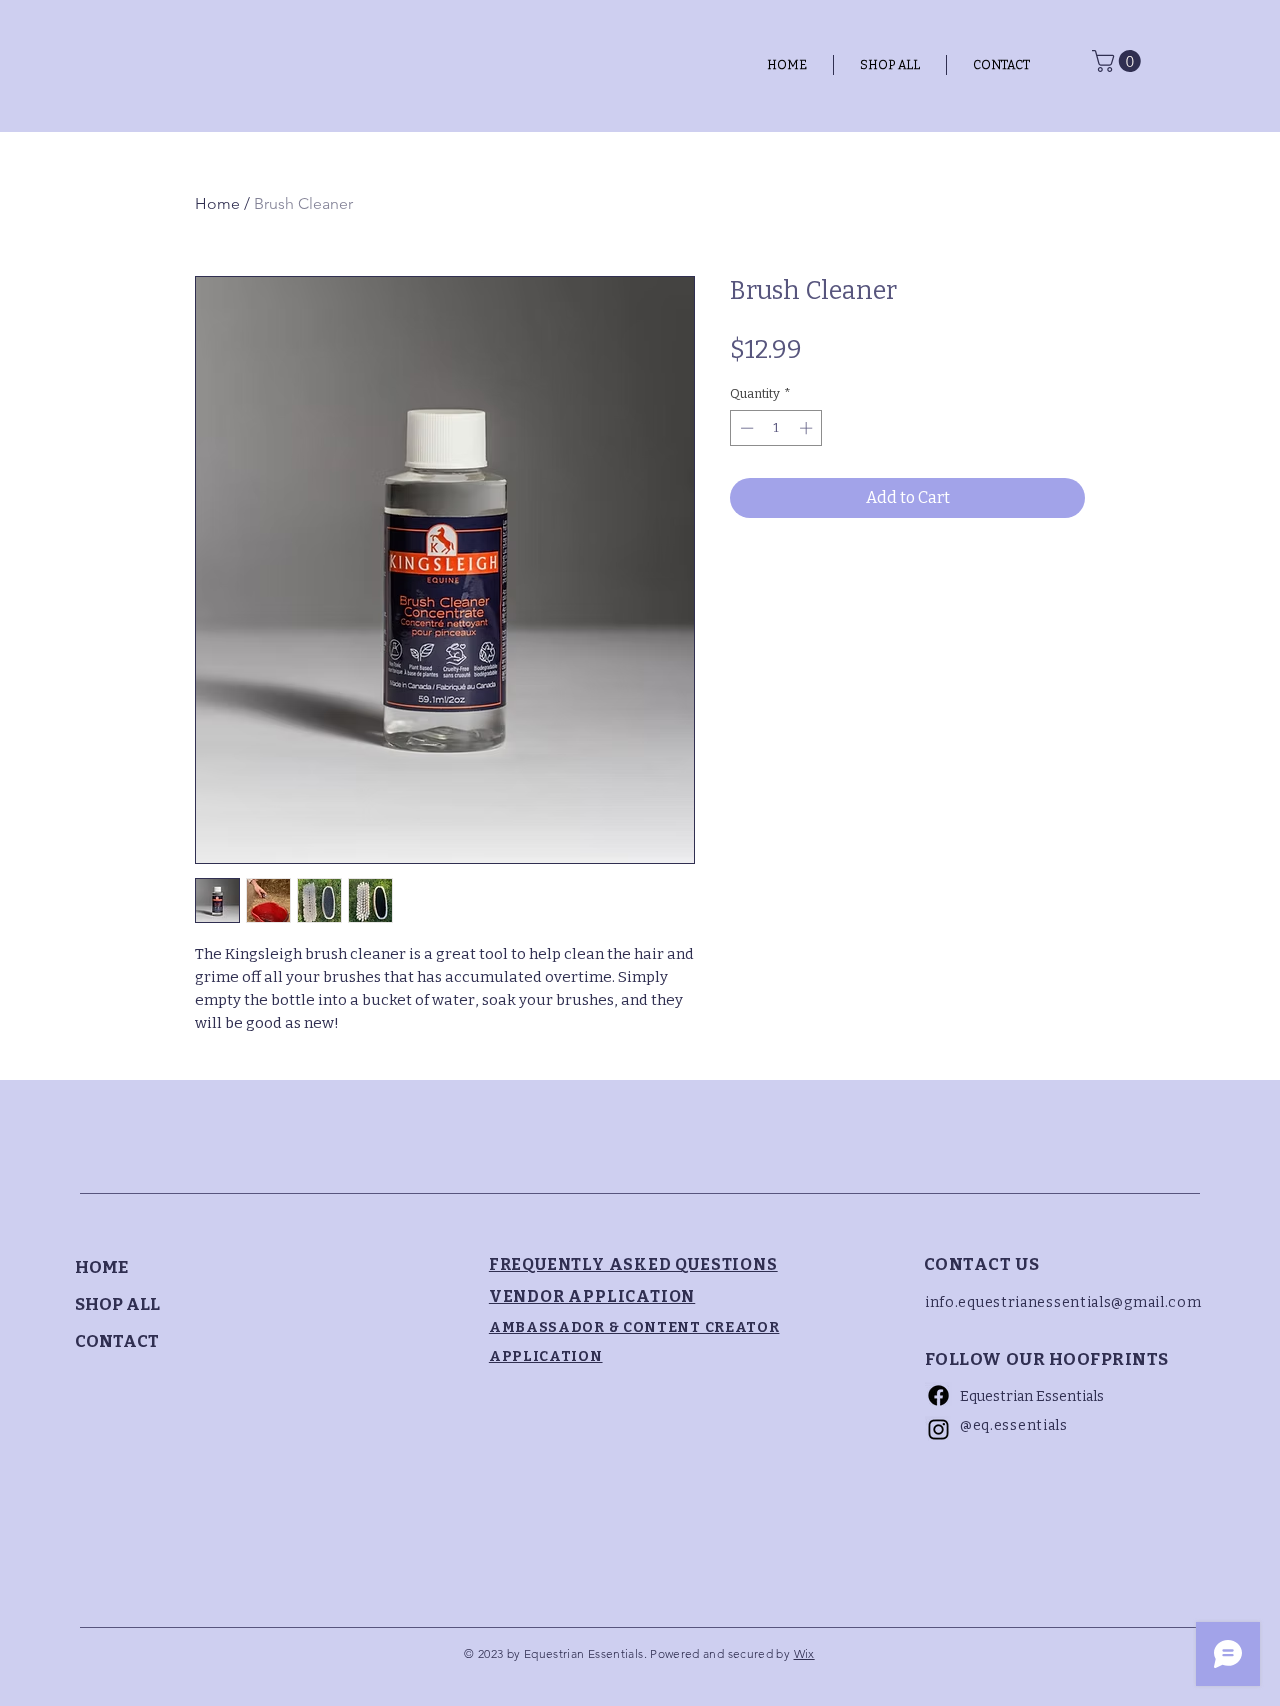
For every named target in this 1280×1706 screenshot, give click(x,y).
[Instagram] (938, 1429)
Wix (804, 1653)
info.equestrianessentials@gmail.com (1063, 1302)
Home (217, 203)
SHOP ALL (117, 1304)
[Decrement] (745, 428)
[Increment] (808, 428)
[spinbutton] (776, 428)
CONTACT (117, 1341)
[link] (1119, 61)
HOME (101, 1267)
